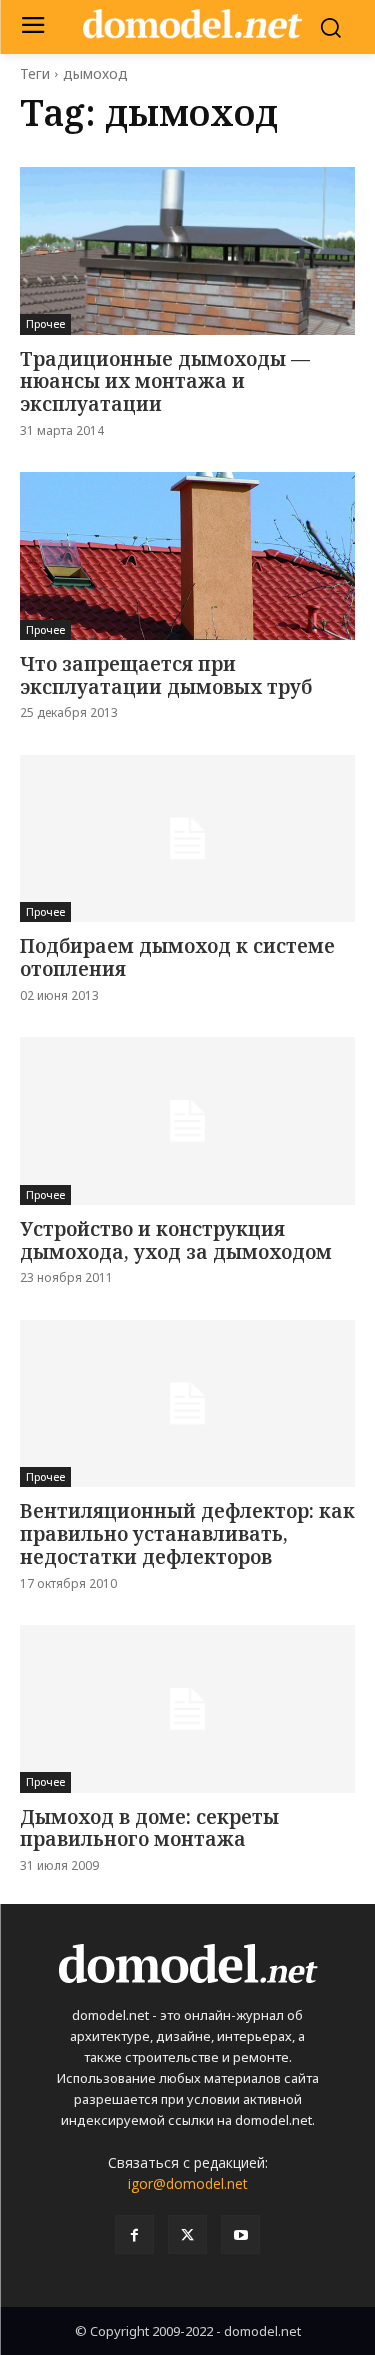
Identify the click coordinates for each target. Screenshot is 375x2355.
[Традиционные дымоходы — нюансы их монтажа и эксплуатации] (187, 251)
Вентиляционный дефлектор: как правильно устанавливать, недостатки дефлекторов (187, 1534)
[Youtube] (240, 2234)
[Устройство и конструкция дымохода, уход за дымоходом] (187, 1121)
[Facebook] (134, 2234)
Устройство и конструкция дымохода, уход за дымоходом (176, 1240)
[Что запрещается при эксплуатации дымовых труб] (187, 556)
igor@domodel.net (188, 2183)
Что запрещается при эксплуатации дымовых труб (166, 675)
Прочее (45, 323)
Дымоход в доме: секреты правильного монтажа (149, 1828)
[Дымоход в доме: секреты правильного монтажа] (187, 1709)
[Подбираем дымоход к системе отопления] (187, 839)
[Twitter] (187, 2234)
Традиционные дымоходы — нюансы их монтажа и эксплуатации (165, 382)
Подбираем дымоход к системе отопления (177, 957)
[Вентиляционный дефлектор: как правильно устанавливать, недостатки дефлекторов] (187, 1404)
